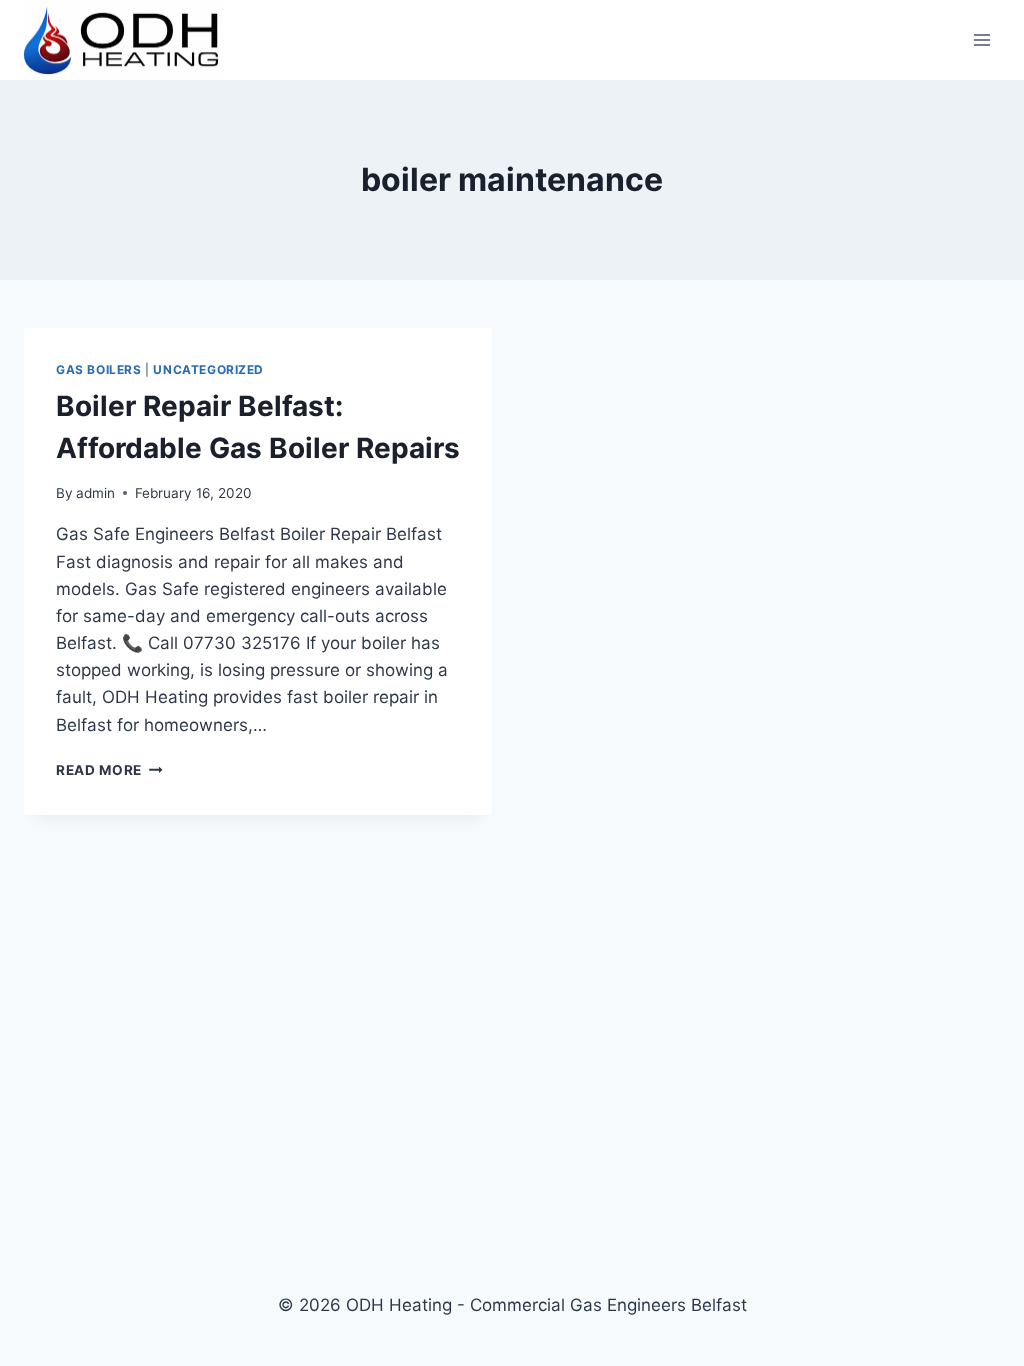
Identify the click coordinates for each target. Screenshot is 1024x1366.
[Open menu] (981, 39)
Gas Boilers (99, 369)
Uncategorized (208, 369)
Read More (109, 770)
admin (95, 493)
